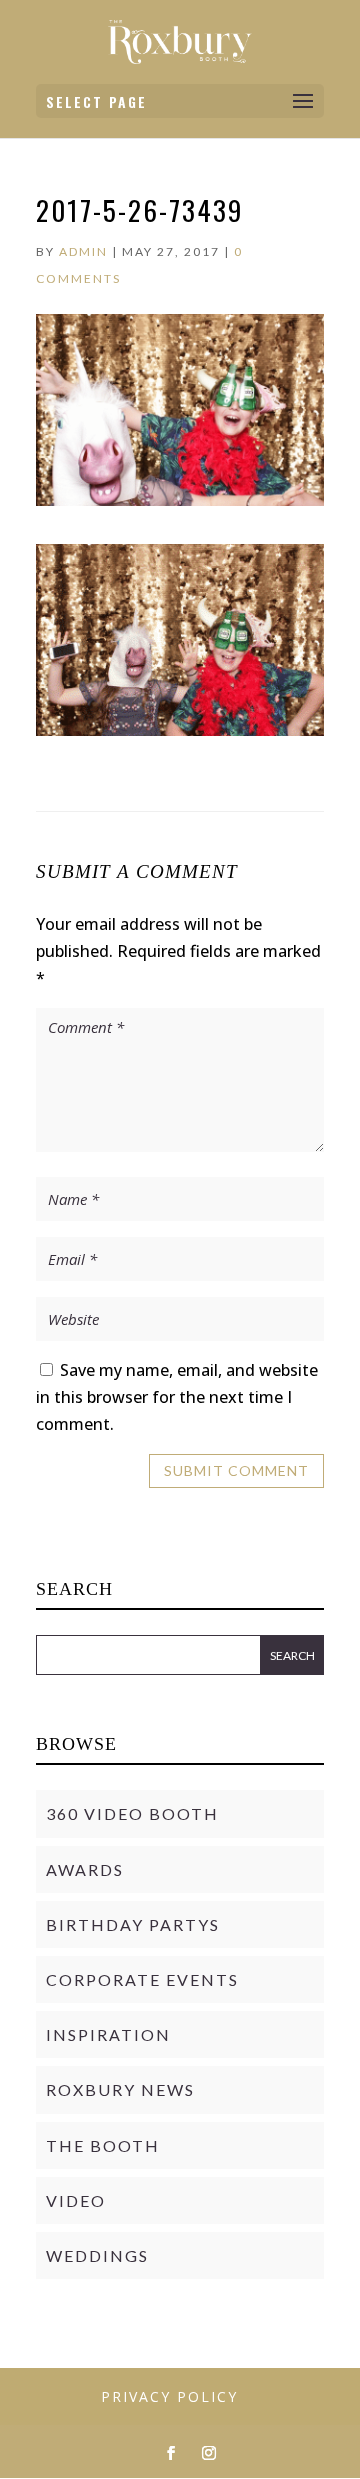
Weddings (97, 2255)
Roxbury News (120, 2089)
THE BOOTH (103, 2145)
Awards (85, 1869)
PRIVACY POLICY (169, 2396)
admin (83, 251)
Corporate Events (142, 1979)
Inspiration (108, 2034)
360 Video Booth (132, 1813)
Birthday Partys (133, 1924)
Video (76, 2200)
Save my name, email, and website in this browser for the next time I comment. (177, 1397)
